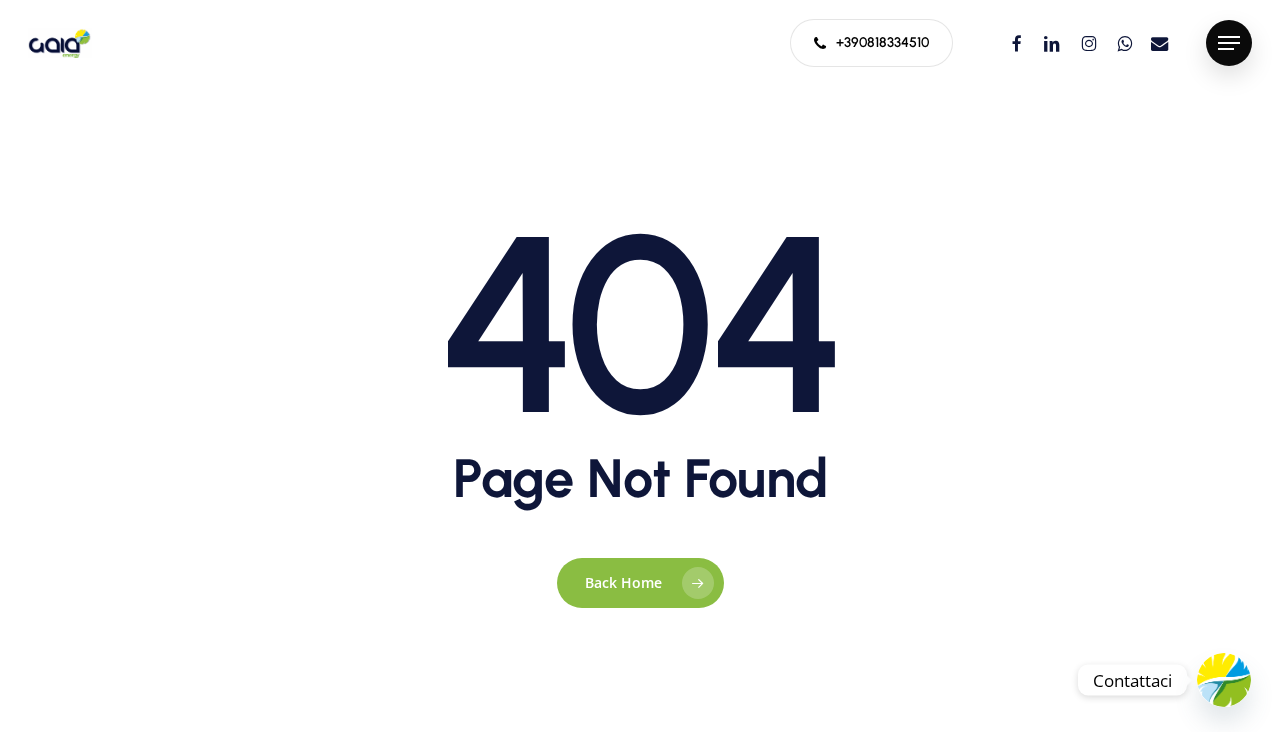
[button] (1229, 43)
